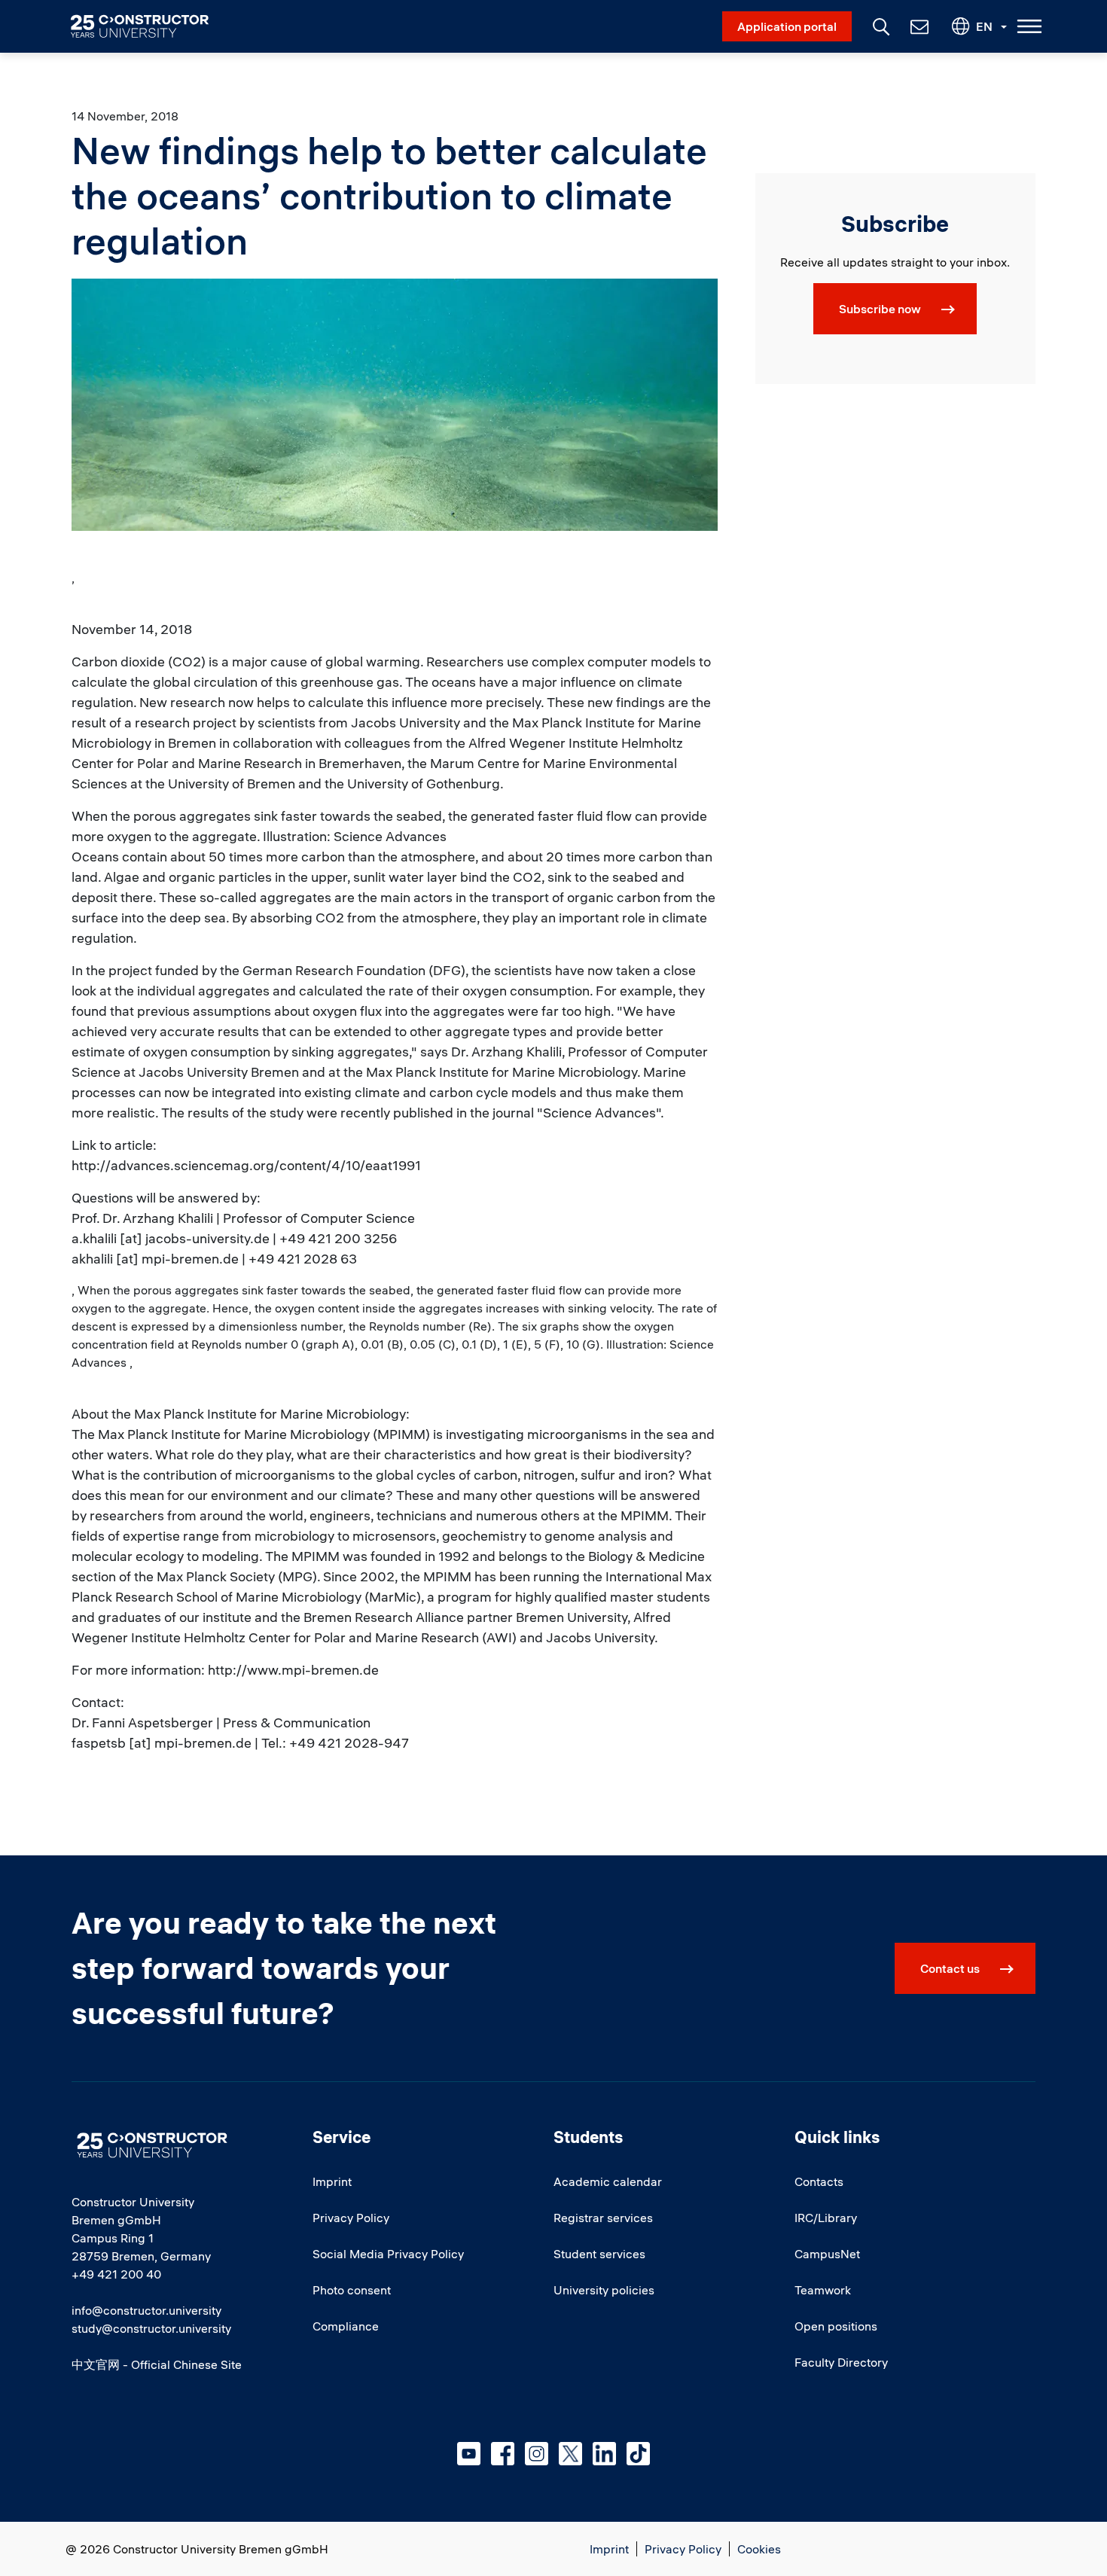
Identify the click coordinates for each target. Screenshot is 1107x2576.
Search (880, 25)
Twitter (570, 2454)
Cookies (759, 2549)
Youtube (469, 2454)
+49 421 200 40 (116, 2274)
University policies (604, 2290)
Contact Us (918, 26)
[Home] (149, 26)
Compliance (346, 2326)
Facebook (503, 2454)
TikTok (638, 2454)
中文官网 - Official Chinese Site (157, 2364)
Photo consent (352, 2290)
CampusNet (827, 2254)
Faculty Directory (841, 2362)
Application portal (787, 26)
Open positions (836, 2326)
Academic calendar (608, 2181)
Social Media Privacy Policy (388, 2254)
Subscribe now (880, 309)
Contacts (819, 2181)
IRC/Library (826, 2218)
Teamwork (823, 2290)
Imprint (332, 2181)
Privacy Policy (351, 2218)
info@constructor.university (146, 2310)
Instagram (537, 2454)
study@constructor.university (151, 2328)
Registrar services (603, 2218)
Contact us (950, 1968)
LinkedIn (604, 2454)
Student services (599, 2254)
